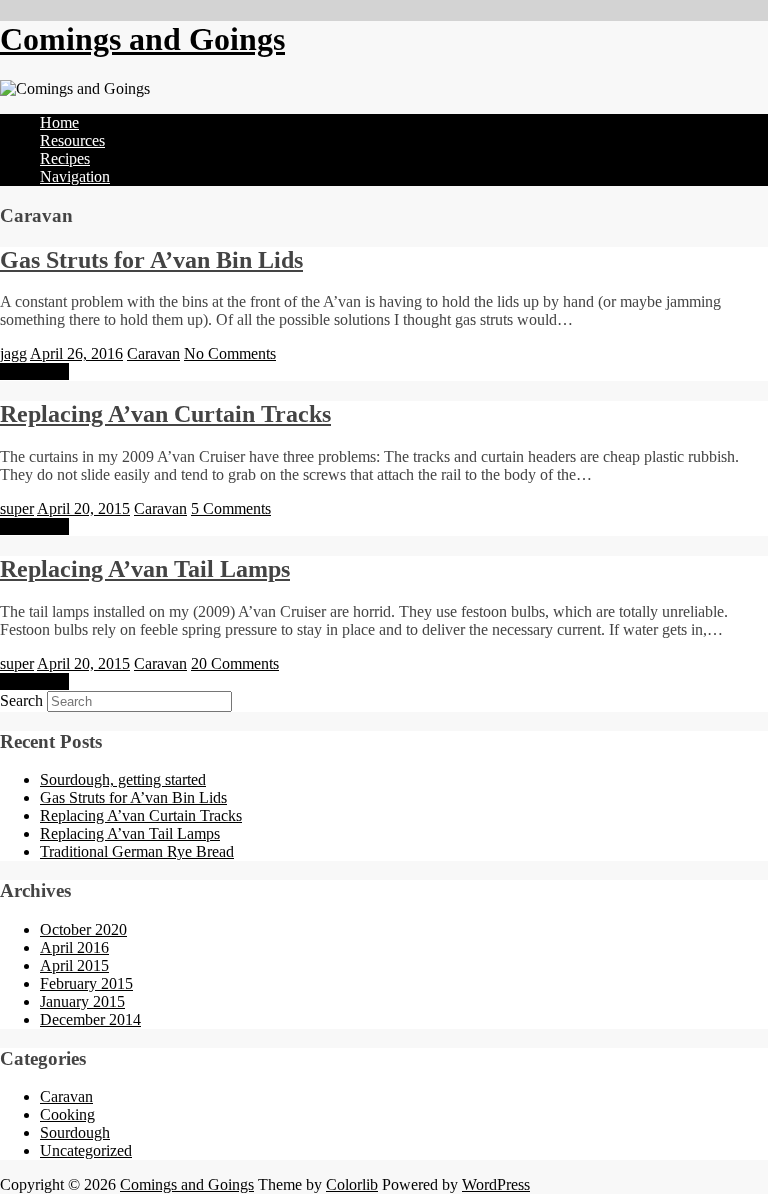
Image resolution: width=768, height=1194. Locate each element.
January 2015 (82, 1001)
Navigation (75, 176)
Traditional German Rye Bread (137, 851)
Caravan (153, 353)
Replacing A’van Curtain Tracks (165, 414)
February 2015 (86, 983)
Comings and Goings (142, 39)
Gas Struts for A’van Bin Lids (151, 260)
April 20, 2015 (83, 508)
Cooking (67, 1114)
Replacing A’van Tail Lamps (145, 569)
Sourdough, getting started (123, 779)
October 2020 (83, 929)
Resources (72, 140)
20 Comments (235, 663)
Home (59, 122)
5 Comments (231, 508)
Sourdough (75, 1132)
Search (21, 700)
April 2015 (74, 965)
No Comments (230, 353)
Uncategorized (86, 1150)
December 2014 (90, 1019)
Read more (34, 371)
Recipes (65, 158)
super (17, 508)
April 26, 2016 (76, 353)
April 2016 (74, 947)
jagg (13, 353)
